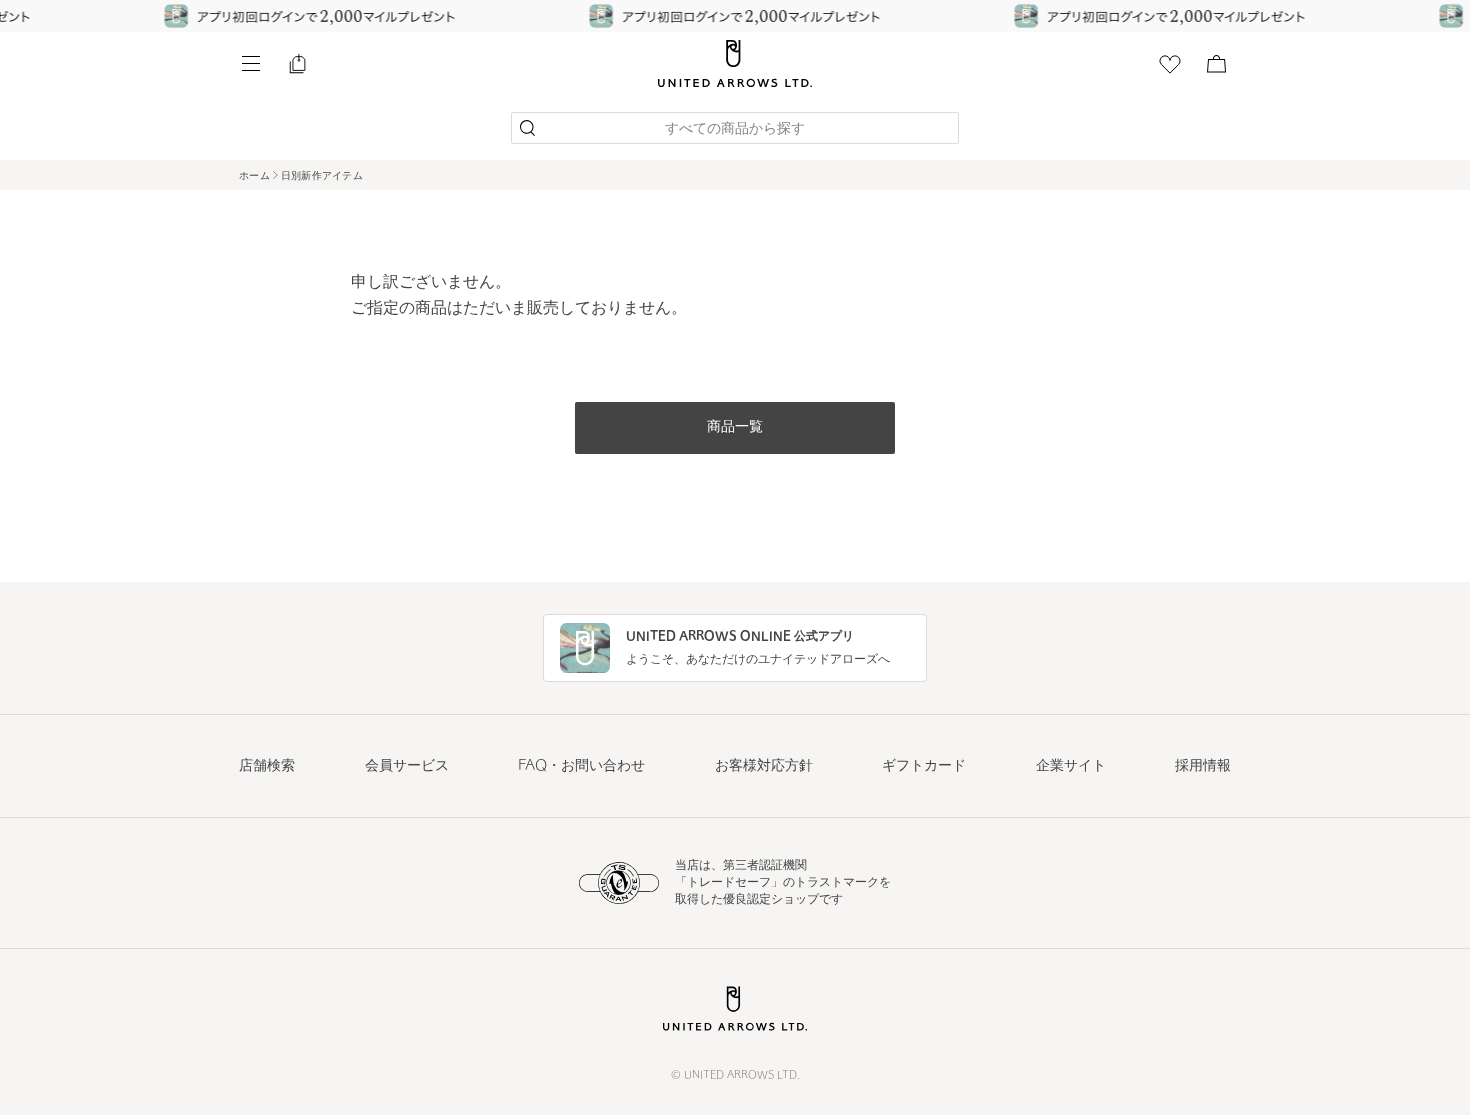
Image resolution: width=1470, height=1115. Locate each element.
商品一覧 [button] (735, 427)
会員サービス (407, 766)
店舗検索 (267, 766)
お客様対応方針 (764, 766)
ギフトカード (924, 766)
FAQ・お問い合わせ (581, 766)
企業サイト (1071, 766)
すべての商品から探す (735, 129)
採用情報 (1203, 766)
